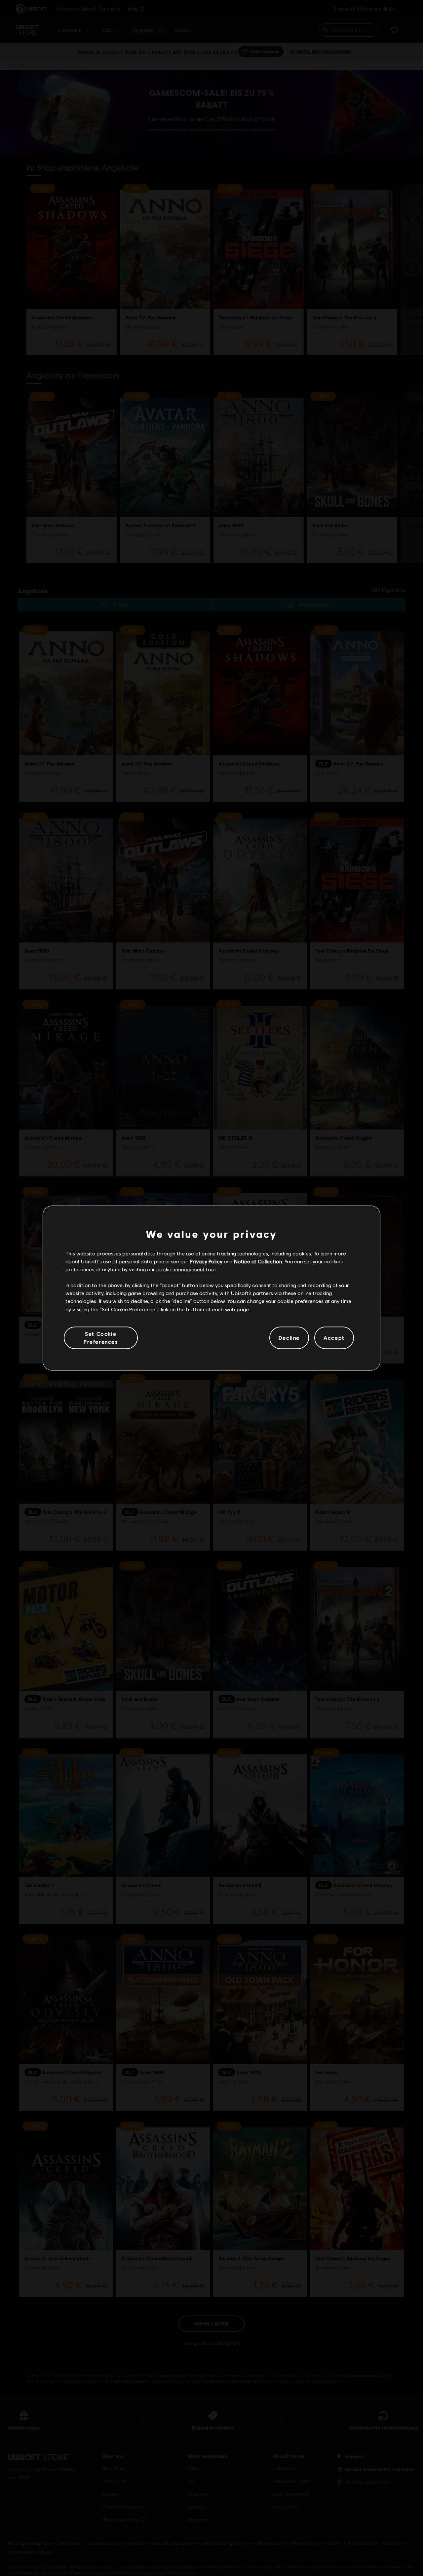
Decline (289, 1338)
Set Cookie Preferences (101, 1338)
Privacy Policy (206, 1261)
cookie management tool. (187, 1269)
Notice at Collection (258, 1261)
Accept (334, 1338)
